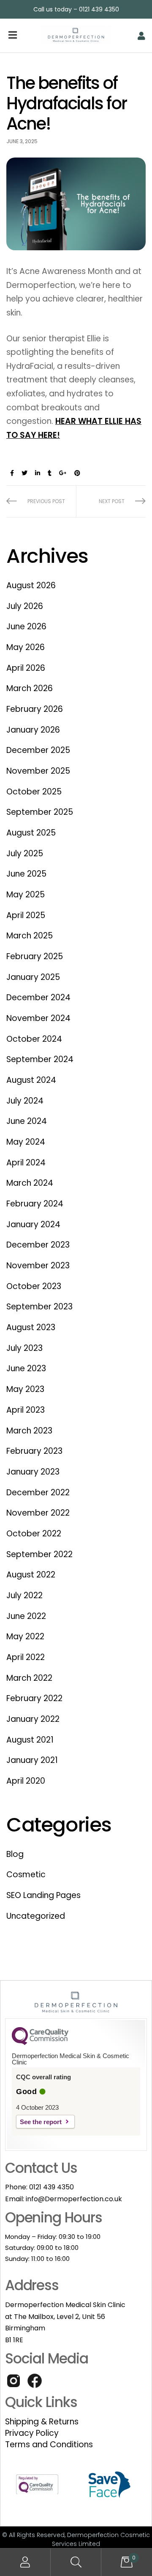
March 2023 (29, 1431)
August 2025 (31, 833)
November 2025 (38, 771)
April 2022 (26, 1657)
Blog (15, 1854)
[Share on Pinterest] (77, 473)
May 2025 (26, 895)
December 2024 (38, 997)
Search (76, 2562)
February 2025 (35, 956)
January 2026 (33, 730)
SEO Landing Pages (43, 1895)
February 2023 (34, 1451)
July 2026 (25, 606)
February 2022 (34, 1698)
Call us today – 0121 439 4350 (76, 9)
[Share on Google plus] (63, 473)
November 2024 (38, 1018)
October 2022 (34, 1534)
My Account (25, 2562)
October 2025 (34, 792)
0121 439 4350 (52, 2187)
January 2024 (33, 1224)
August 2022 (31, 1575)
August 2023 (31, 1327)
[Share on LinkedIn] (38, 473)
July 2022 (24, 1595)
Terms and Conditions (49, 2445)
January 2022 (33, 1719)
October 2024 (34, 1039)
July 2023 (24, 1348)
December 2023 (38, 1245)
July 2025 (25, 854)
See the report (41, 2122)
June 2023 (26, 1368)
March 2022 (29, 1678)
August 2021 (30, 1740)
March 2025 (30, 936)
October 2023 (34, 1286)
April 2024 (26, 1163)
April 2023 (26, 1410)
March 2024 (30, 1183)
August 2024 (31, 1080)
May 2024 (26, 1142)
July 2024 (25, 1101)
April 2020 (26, 1781)
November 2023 (38, 1266)
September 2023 (39, 1307)
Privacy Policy (32, 2433)
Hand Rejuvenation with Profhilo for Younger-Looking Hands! (111, 501)
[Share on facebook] (12, 473)
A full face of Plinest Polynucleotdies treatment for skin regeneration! (41, 501)
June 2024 (27, 1121)
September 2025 (40, 812)
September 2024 (40, 1059)
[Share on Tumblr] (50, 473)
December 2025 (38, 750)
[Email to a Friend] (90, 473)
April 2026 (26, 668)
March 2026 (30, 688)
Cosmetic (26, 1875)
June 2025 (26, 874)
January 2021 (32, 1760)
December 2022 (38, 1493)
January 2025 (33, 977)
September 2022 (39, 1554)
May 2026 (26, 647)
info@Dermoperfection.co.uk (74, 2199)
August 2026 (31, 585)
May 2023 (25, 1389)
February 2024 (35, 1204)
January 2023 (33, 1472)
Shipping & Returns (42, 2422)
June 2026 (26, 627)
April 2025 (26, 915)
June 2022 (26, 1616)
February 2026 (35, 709)
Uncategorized (36, 1916)
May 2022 (25, 1637)
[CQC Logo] (40, 2043)
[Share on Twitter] (24, 473)
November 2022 (38, 1513)
